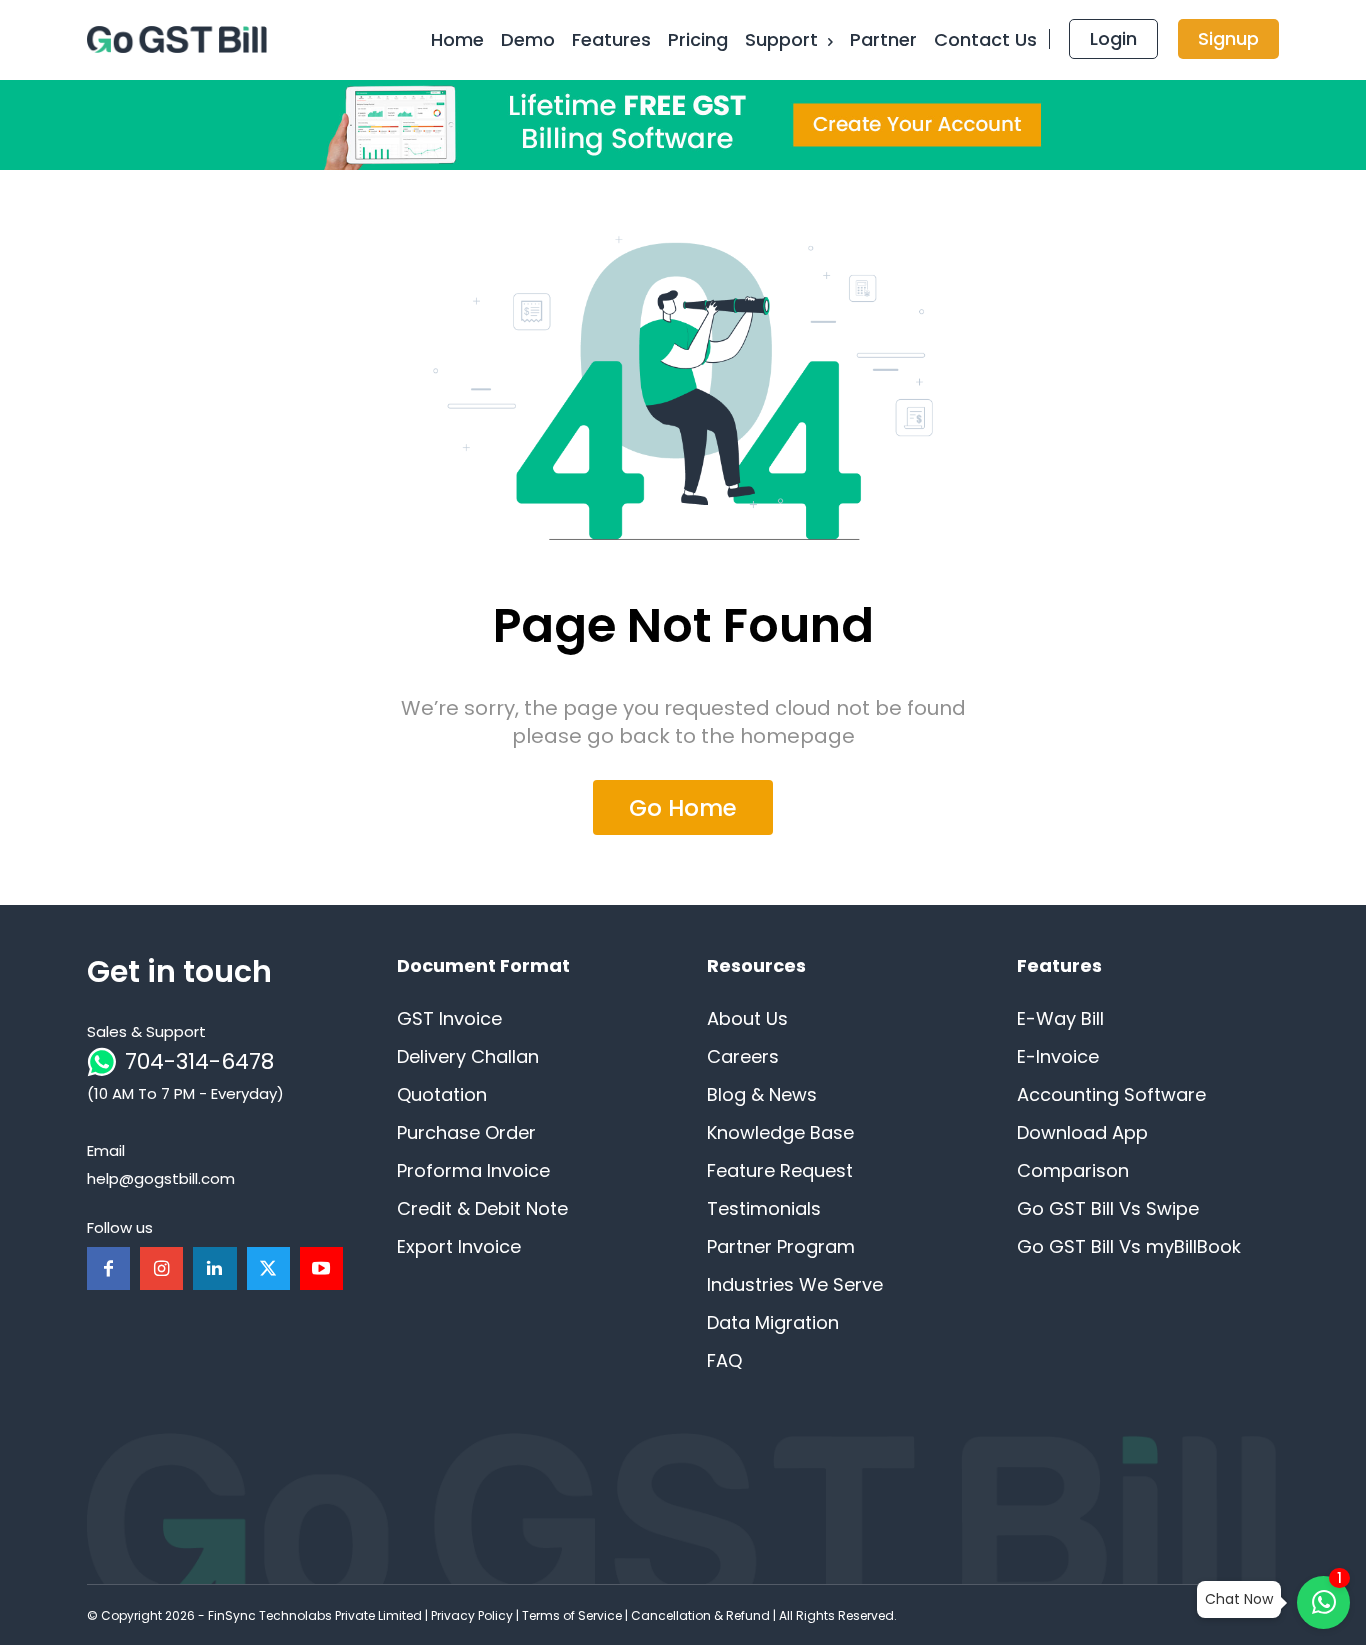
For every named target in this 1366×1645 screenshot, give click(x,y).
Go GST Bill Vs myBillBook (1129, 1246)
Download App (1082, 1132)
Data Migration (773, 1322)
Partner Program (781, 1246)
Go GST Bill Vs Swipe (1108, 1208)
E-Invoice (1058, 1056)
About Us (747, 1018)
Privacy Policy (472, 1615)
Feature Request (780, 1170)
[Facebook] (108, 1268)
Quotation (442, 1094)
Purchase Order (466, 1132)
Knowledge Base (780, 1132)
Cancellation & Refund (700, 1615)
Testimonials (764, 1208)
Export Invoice (459, 1246)
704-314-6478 (199, 1061)
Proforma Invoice (473, 1170)
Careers (743, 1056)
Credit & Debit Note (482, 1208)
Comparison (1073, 1170)
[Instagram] (161, 1268)
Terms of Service (572, 1615)
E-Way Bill (1060, 1018)
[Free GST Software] (181, 40)
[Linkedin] (214, 1268)
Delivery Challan (468, 1056)
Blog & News (762, 1094)
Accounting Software (1111, 1094)
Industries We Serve (795, 1284)
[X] (268, 1268)
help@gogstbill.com (161, 1178)
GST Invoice (449, 1018)
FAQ (724, 1360)
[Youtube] (321, 1268)
